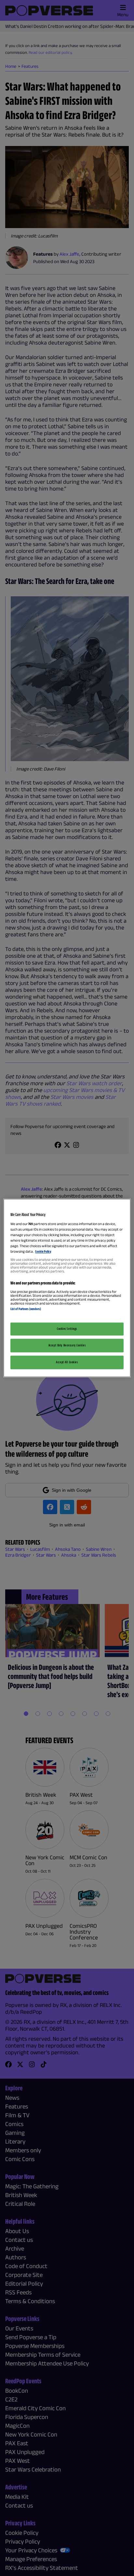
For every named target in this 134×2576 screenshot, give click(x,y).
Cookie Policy (43, 1251)
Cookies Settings (67, 1329)
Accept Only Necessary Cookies (67, 1345)
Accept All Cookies (67, 1362)
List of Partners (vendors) (26, 1309)
